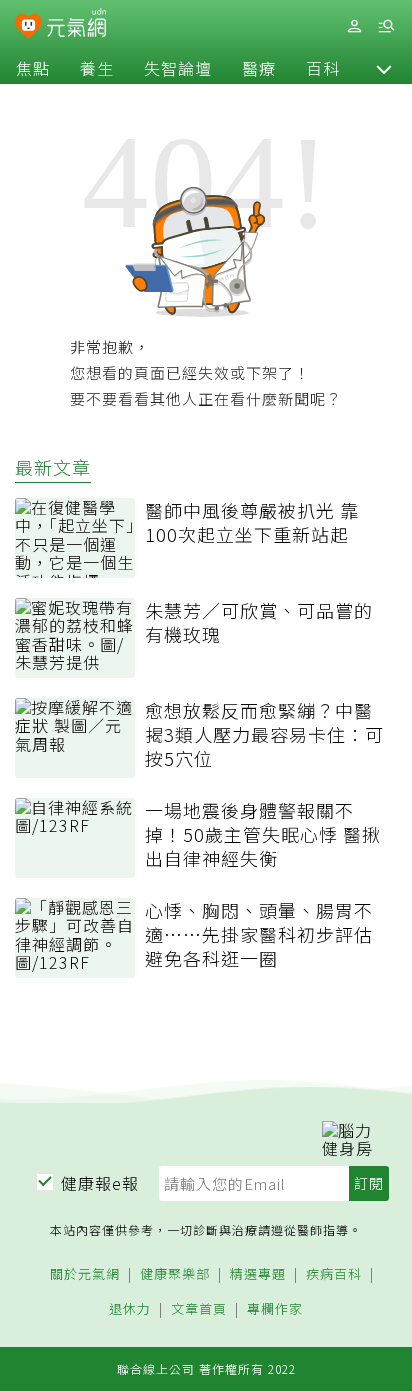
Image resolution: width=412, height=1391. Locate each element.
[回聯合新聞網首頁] (28, 28)
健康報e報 (100, 1183)
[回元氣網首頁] (76, 25)
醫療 (259, 68)
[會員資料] (354, 26)
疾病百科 (334, 1274)
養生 (97, 68)
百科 (323, 68)
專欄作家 (275, 1309)
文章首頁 (199, 1309)
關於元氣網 (85, 1274)
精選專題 (258, 1274)
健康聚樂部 (175, 1274)
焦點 (33, 68)
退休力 (130, 1309)
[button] (384, 68)
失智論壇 (178, 68)
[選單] (386, 26)
